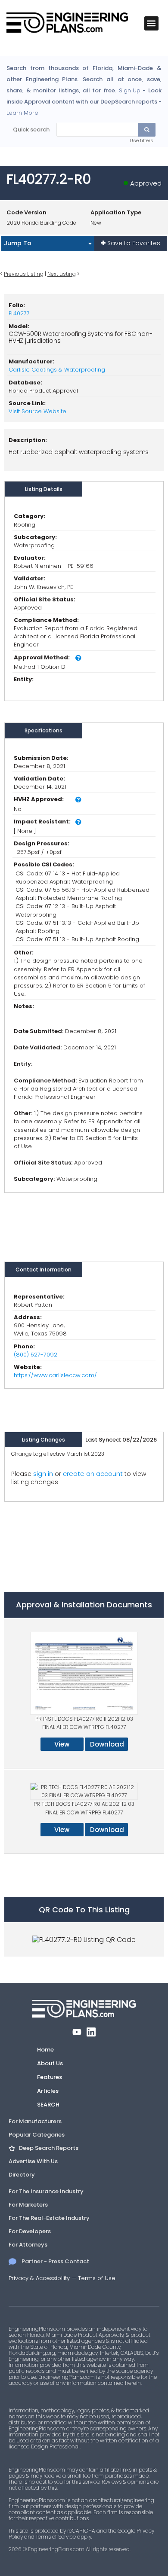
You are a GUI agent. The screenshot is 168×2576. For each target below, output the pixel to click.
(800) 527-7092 (36, 1355)
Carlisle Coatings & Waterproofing (57, 370)
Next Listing (62, 274)
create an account (93, 1474)
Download (107, 1744)
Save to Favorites (133, 243)
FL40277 (19, 313)
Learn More (22, 113)
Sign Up (130, 91)
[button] (151, 23)
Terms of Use (97, 2278)
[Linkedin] (91, 2032)
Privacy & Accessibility (39, 2278)
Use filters (142, 140)
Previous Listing (24, 274)
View (62, 1744)
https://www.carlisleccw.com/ (55, 1375)
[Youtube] (77, 2032)
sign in (43, 1474)
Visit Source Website (37, 411)
